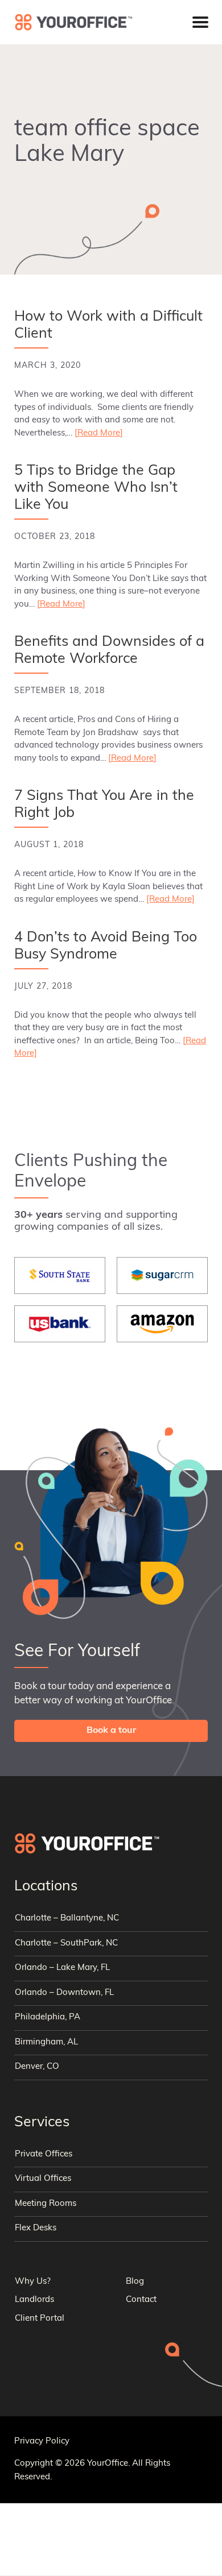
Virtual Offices (43, 2179)
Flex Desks (36, 2228)
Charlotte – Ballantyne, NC (67, 1918)
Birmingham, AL (46, 2042)
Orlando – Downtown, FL (64, 1993)
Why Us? (33, 2282)
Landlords (34, 2300)
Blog (135, 2282)
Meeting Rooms (46, 2204)
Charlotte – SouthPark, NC (66, 1944)
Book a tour (111, 1731)
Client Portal (40, 2319)
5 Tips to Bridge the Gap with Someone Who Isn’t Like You (96, 488)
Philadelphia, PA (48, 2017)
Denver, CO (37, 2067)
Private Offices (44, 2154)
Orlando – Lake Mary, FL (62, 1968)
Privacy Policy (42, 2442)
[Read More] (99, 434)
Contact (141, 2300)
